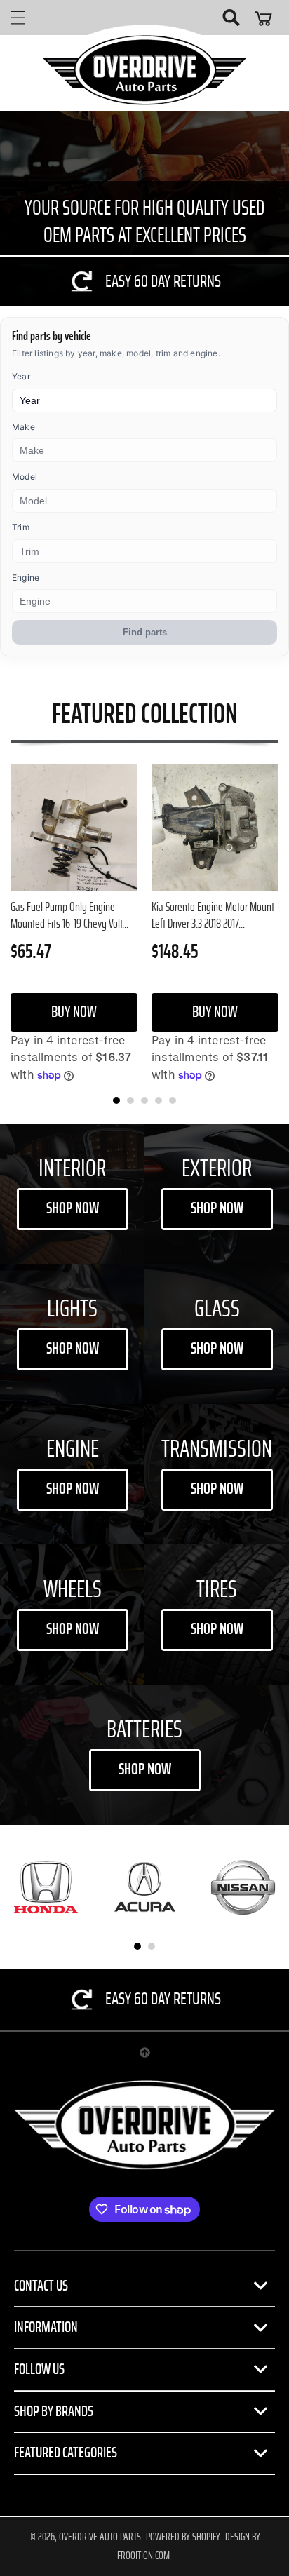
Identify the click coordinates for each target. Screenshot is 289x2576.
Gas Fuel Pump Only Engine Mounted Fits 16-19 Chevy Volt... (69, 916)
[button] (18, 18)
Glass (217, 1309)
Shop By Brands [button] (54, 2411)
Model (25, 477)
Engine (26, 578)
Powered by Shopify (183, 2537)
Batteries (144, 1730)
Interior (72, 1169)
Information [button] (46, 2327)
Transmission (217, 1449)
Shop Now (73, 1209)
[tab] (116, 1100)
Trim (21, 527)
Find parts (145, 632)
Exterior (217, 1169)
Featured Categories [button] (66, 2453)
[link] (144, 281)
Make (23, 427)
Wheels (73, 1590)
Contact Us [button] (41, 2286)
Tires (217, 1590)
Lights (72, 1309)
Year (21, 376)
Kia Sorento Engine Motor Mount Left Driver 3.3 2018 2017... (213, 916)
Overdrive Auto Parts (100, 2537)
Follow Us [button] (39, 2369)
